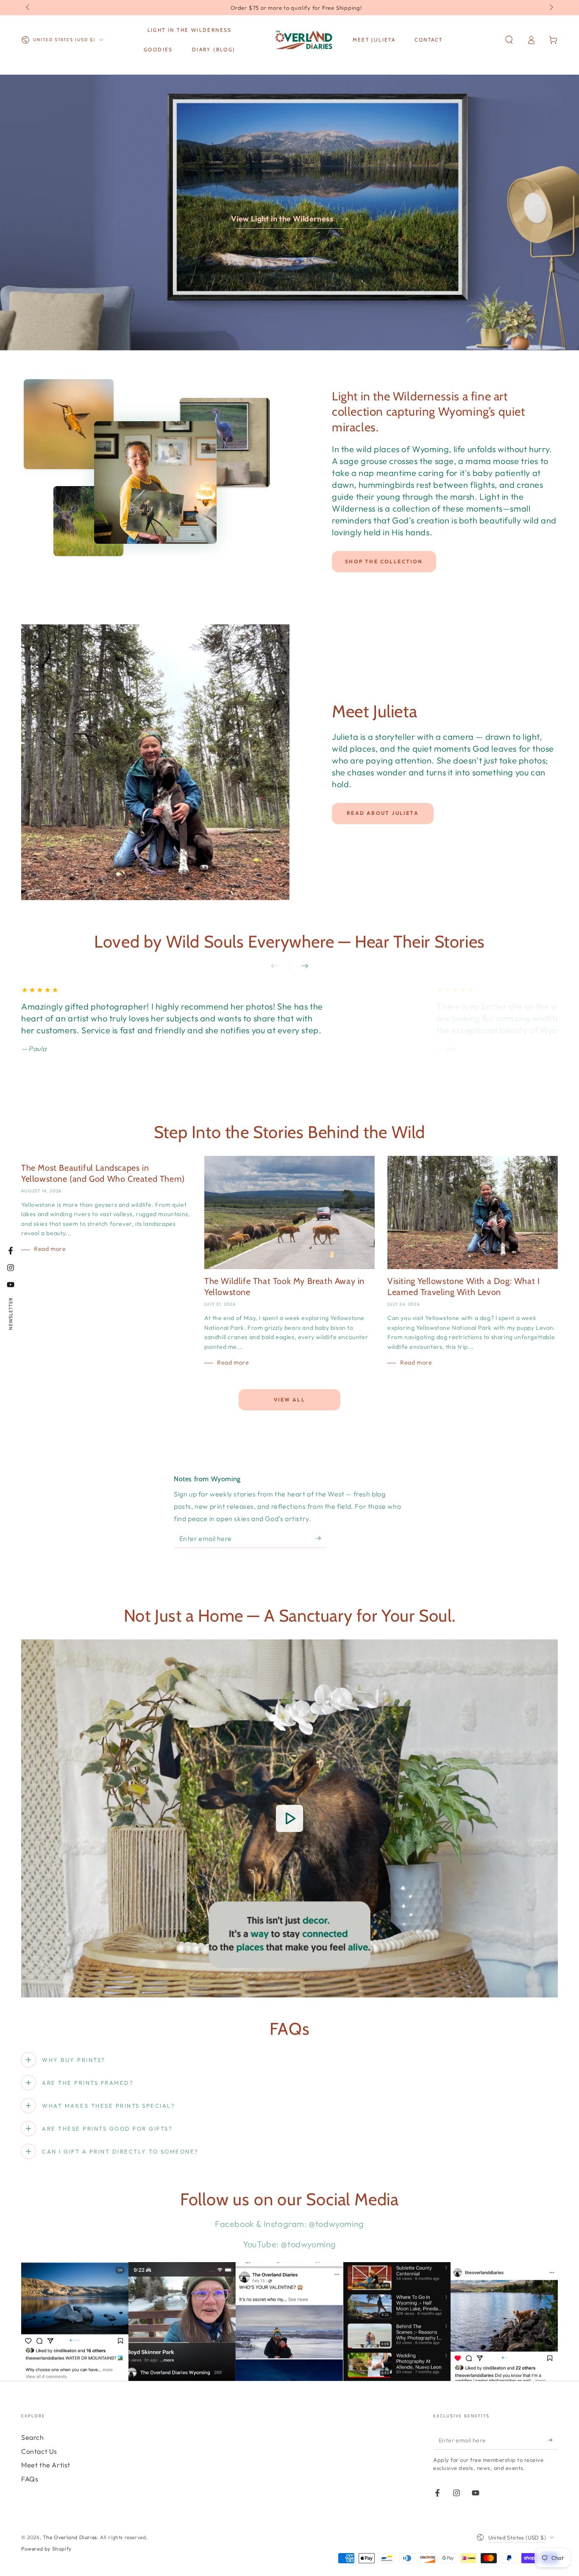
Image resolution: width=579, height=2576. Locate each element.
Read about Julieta (383, 813)
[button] (509, 40)
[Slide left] (28, 8)
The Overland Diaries (70, 2537)
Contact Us (39, 2451)
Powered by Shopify (46, 2549)
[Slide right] (551, 8)
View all (289, 1400)
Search (33, 2437)
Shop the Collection (384, 561)
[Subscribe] (321, 1538)
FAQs (30, 2479)
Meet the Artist (46, 2465)
